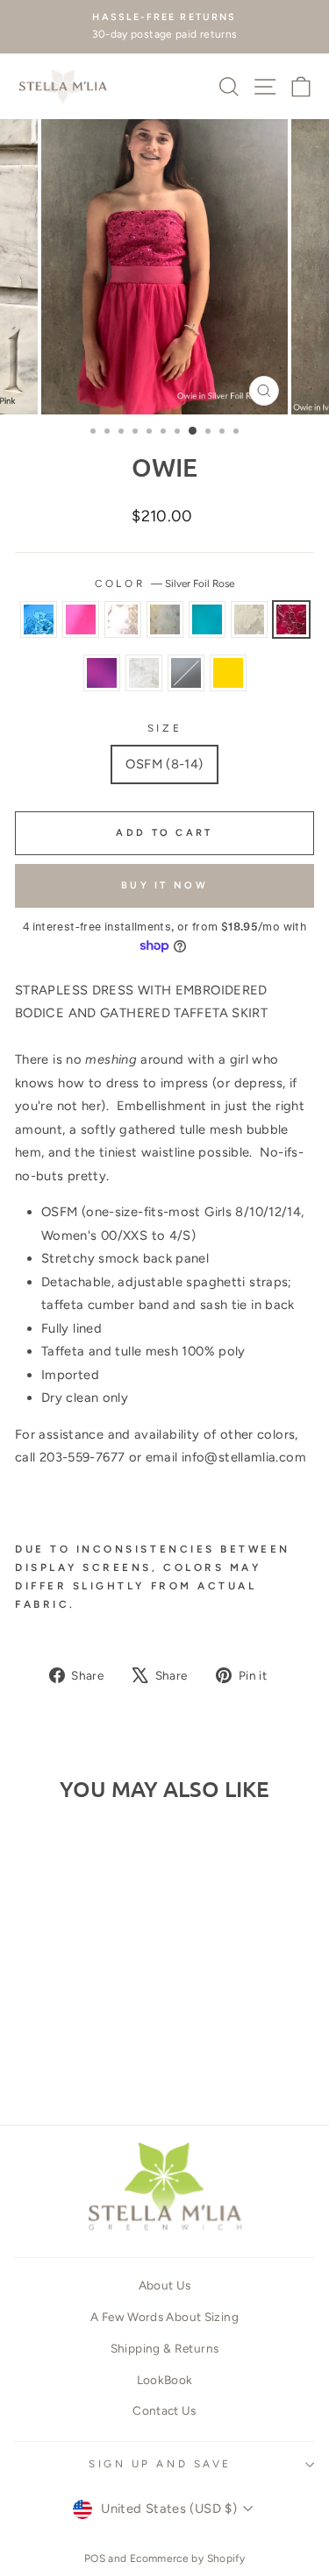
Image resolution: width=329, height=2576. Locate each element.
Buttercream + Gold (228, 673)
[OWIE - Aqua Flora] (31, 2027)
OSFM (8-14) (164, 764)
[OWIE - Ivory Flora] (31, 2044)
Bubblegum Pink (81, 619)
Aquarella (207, 619)
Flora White (144, 673)
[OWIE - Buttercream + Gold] (72, 2060)
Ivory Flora (249, 619)
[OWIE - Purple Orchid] (72, 2044)
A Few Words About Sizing (164, 2317)
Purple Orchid (102, 673)
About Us (165, 2285)
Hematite (186, 673)
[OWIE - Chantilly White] (72, 2027)
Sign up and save (160, 2464)
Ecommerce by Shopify (187, 2558)
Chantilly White (123, 619)
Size (164, 728)
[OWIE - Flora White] (92, 2044)
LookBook (165, 2380)
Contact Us (164, 2410)
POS (95, 2558)
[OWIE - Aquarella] (112, 2027)
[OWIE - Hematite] (112, 2044)
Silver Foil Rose (291, 619)
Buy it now (164, 885)
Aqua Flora (39, 619)
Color (164, 584)
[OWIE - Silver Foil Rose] (51, 2044)
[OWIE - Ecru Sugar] (92, 2027)
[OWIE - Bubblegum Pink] (51, 2027)
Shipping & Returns (165, 2348)
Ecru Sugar (165, 619)
